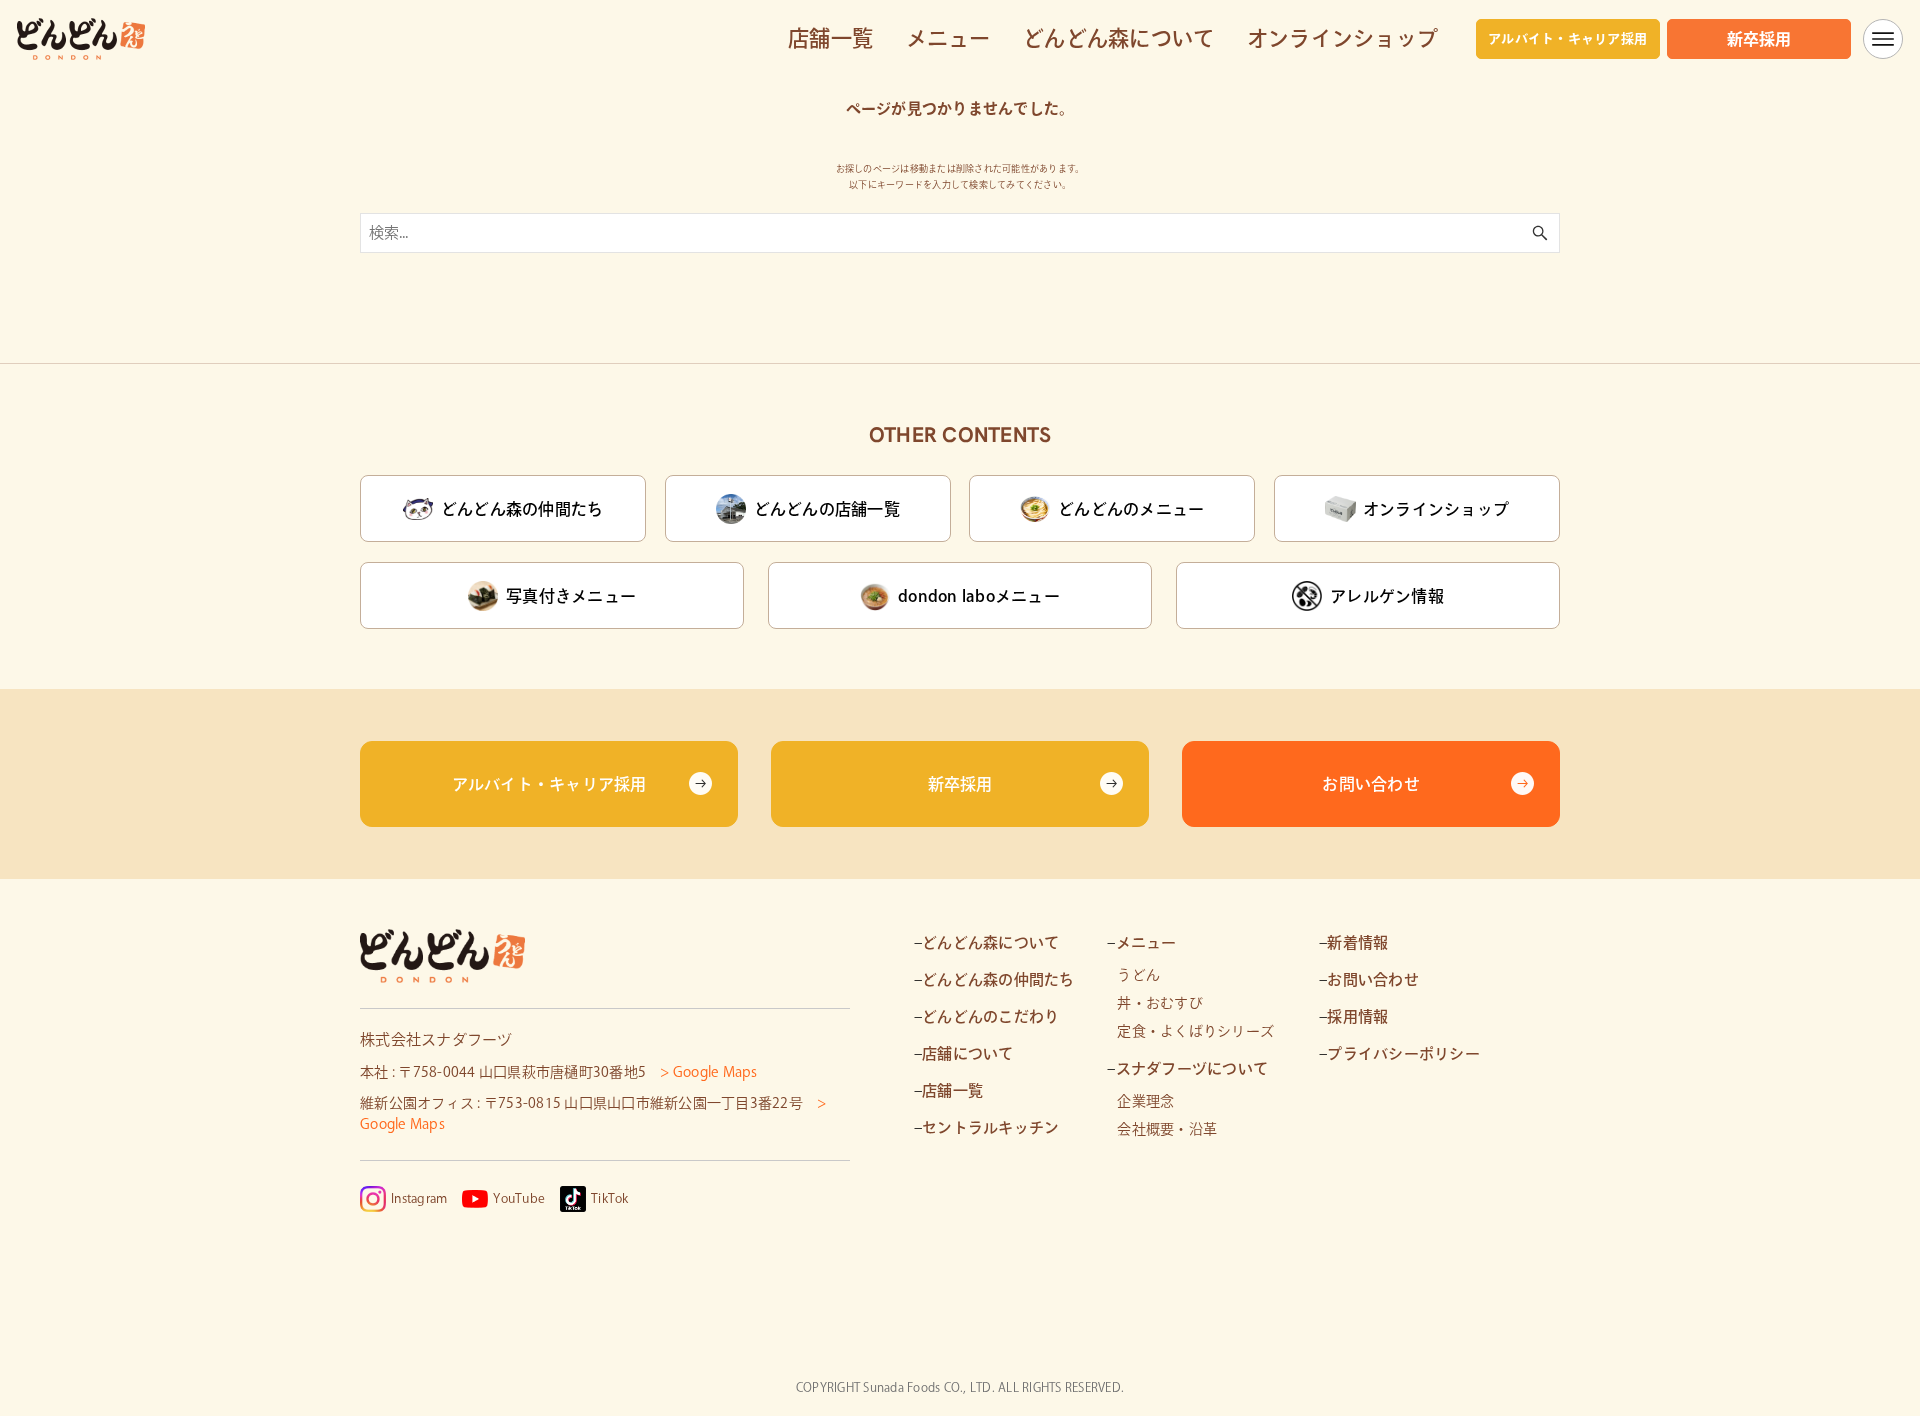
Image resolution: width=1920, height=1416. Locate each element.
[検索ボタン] (1540, 233)
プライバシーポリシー (1403, 1053)
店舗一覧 (952, 1090)
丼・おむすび (1160, 1003)
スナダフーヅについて (1192, 1068)
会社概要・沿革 (1167, 1129)
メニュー (1146, 942)
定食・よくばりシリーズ (1195, 1031)
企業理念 (1145, 1101)
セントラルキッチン (990, 1127)
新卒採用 (1759, 39)
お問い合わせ (1373, 979)
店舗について (968, 1053)
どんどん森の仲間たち (998, 979)
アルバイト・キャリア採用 (1567, 38)
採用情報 (1357, 1016)
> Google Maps (708, 1072)
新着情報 (1357, 942)
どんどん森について (990, 942)
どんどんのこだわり (990, 1016)
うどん (1138, 975)
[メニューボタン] (1883, 39)
